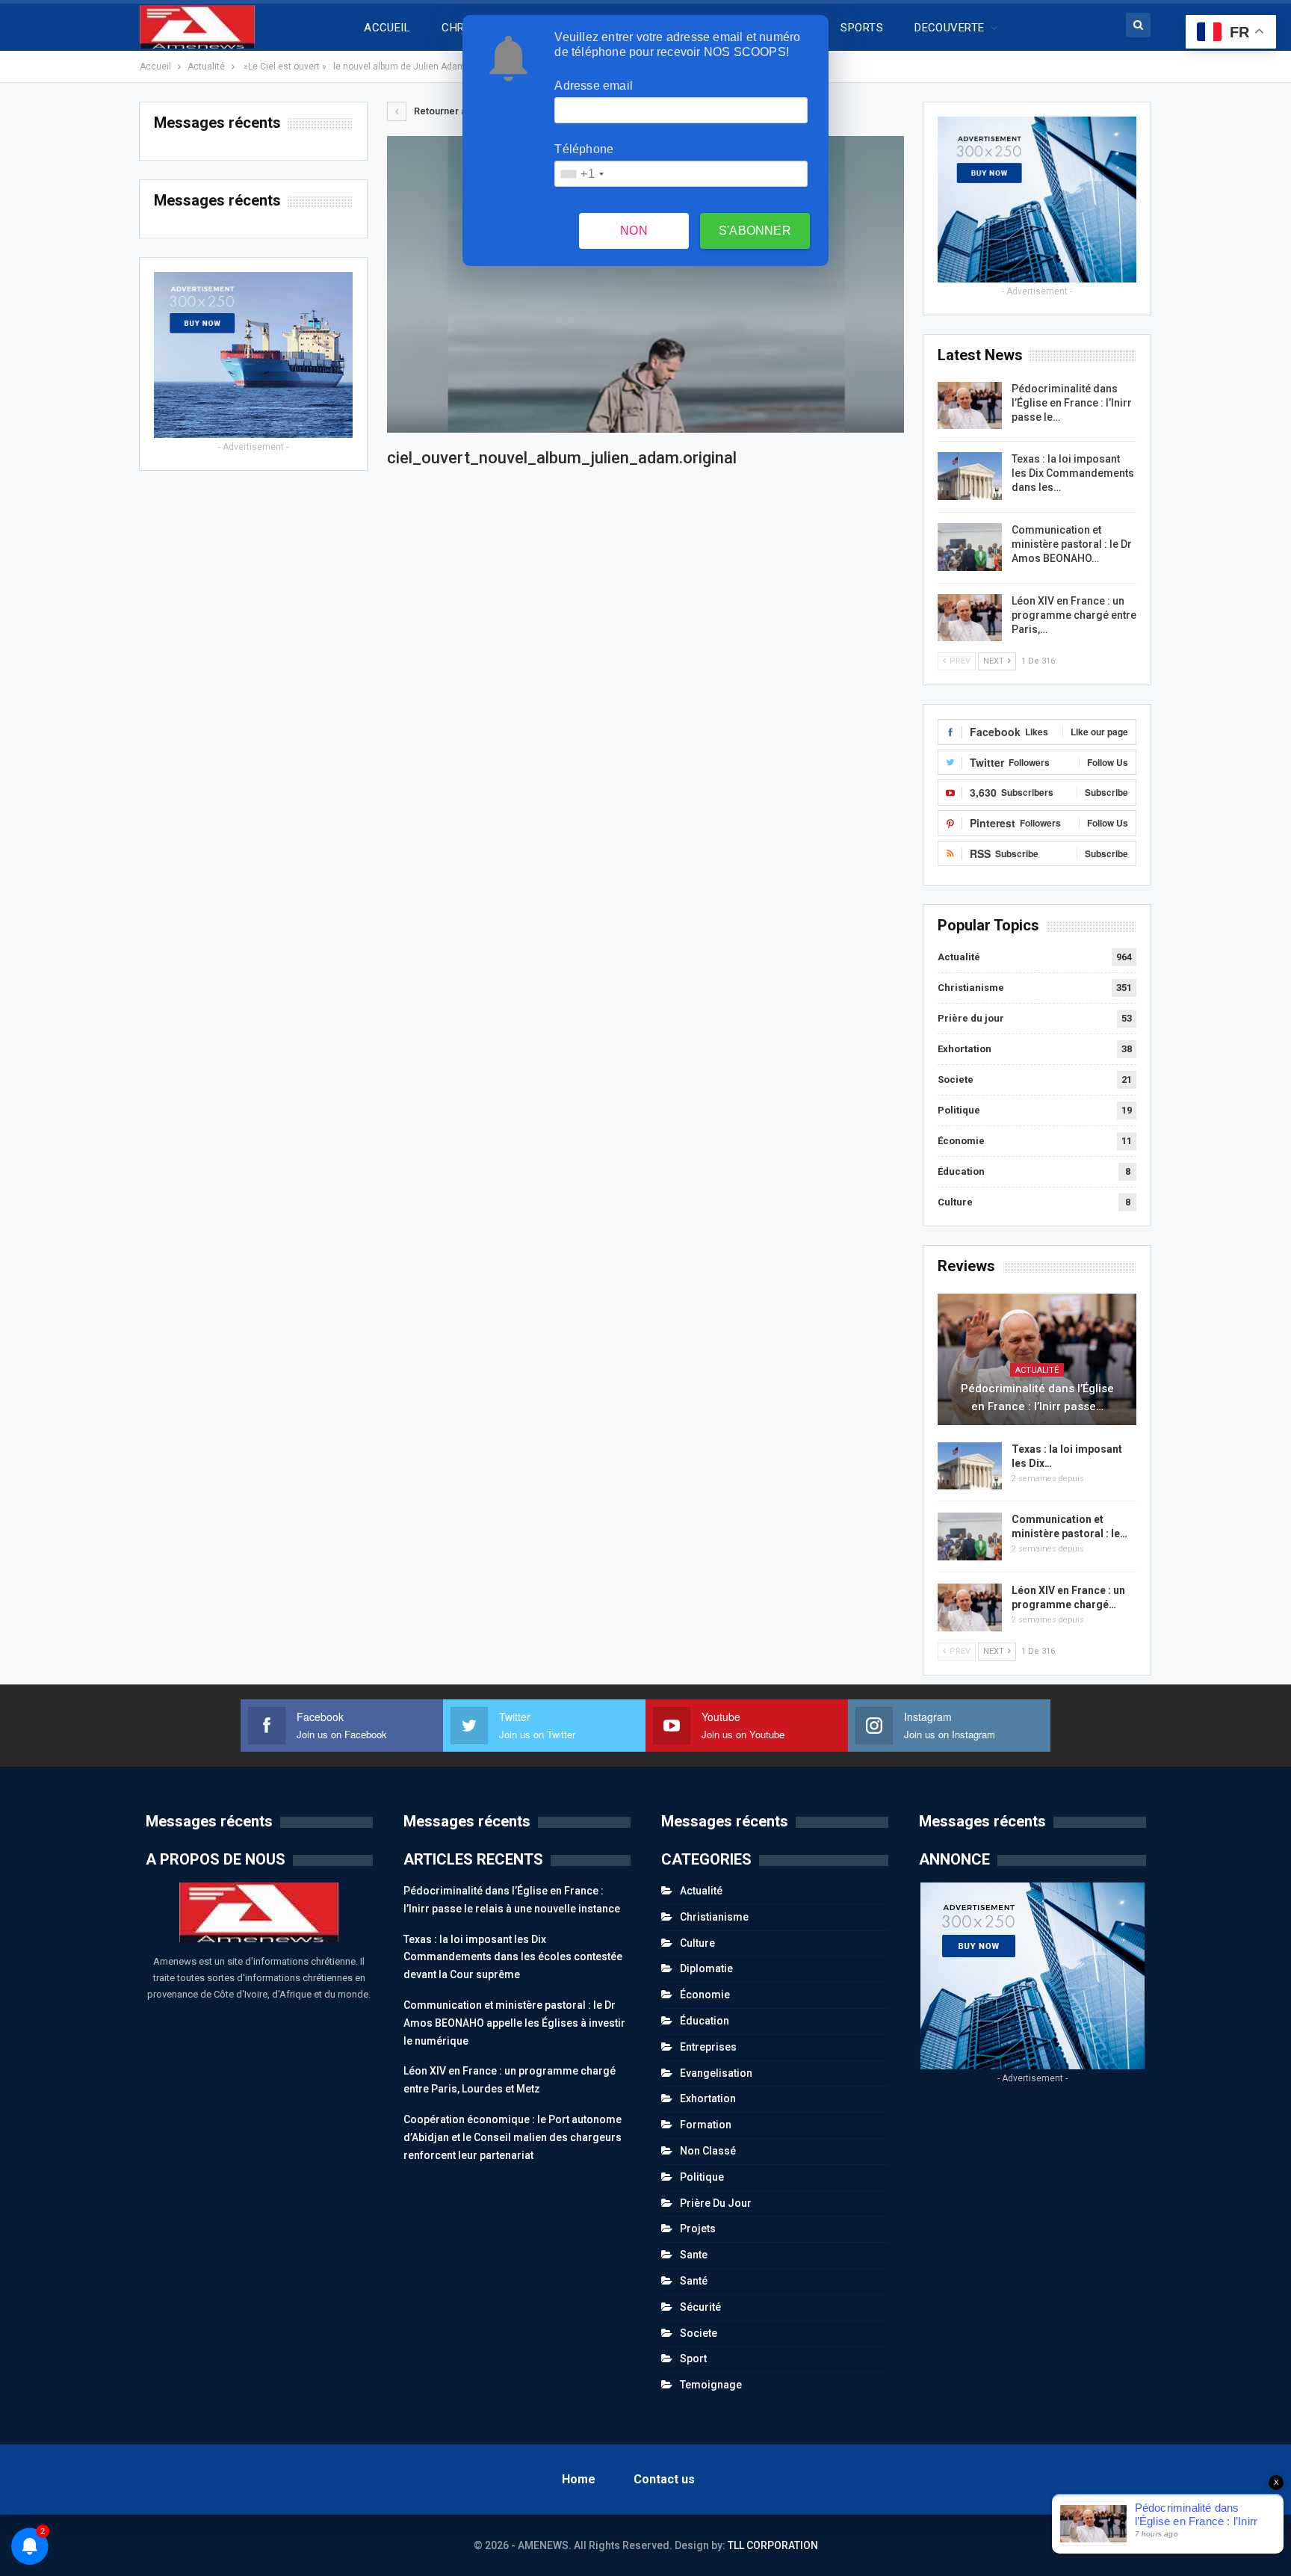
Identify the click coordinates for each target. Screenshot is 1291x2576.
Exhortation (965, 1049)
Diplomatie (706, 1968)
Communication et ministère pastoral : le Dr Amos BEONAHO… (1072, 544)
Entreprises (708, 2047)
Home (579, 2479)
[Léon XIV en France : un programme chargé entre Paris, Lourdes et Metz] (970, 618)
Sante (694, 2255)
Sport (693, 2359)
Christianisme (971, 988)
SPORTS (862, 28)
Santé (694, 2281)
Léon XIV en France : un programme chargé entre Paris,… (1074, 615)
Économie (961, 1141)
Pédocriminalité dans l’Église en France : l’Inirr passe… (1037, 1397)
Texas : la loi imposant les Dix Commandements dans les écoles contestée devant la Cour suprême (513, 1957)
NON (634, 231)
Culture (955, 1202)
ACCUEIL (387, 28)
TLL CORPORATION (773, 2545)
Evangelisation (716, 2073)
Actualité (959, 957)
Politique (959, 1110)
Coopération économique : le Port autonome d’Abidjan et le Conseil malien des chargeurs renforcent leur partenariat (513, 2137)
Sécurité (700, 2307)
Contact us (664, 2479)
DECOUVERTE (950, 28)
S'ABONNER (755, 231)
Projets (698, 2228)
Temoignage (711, 2385)
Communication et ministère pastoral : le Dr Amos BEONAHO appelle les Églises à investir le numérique (514, 2023)
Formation (706, 2125)
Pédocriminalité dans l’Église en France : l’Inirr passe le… (1072, 403)
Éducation (961, 1171)
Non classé (708, 2151)
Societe (956, 1079)
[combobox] (581, 174)
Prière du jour (971, 1018)
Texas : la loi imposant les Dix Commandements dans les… (1073, 473)
